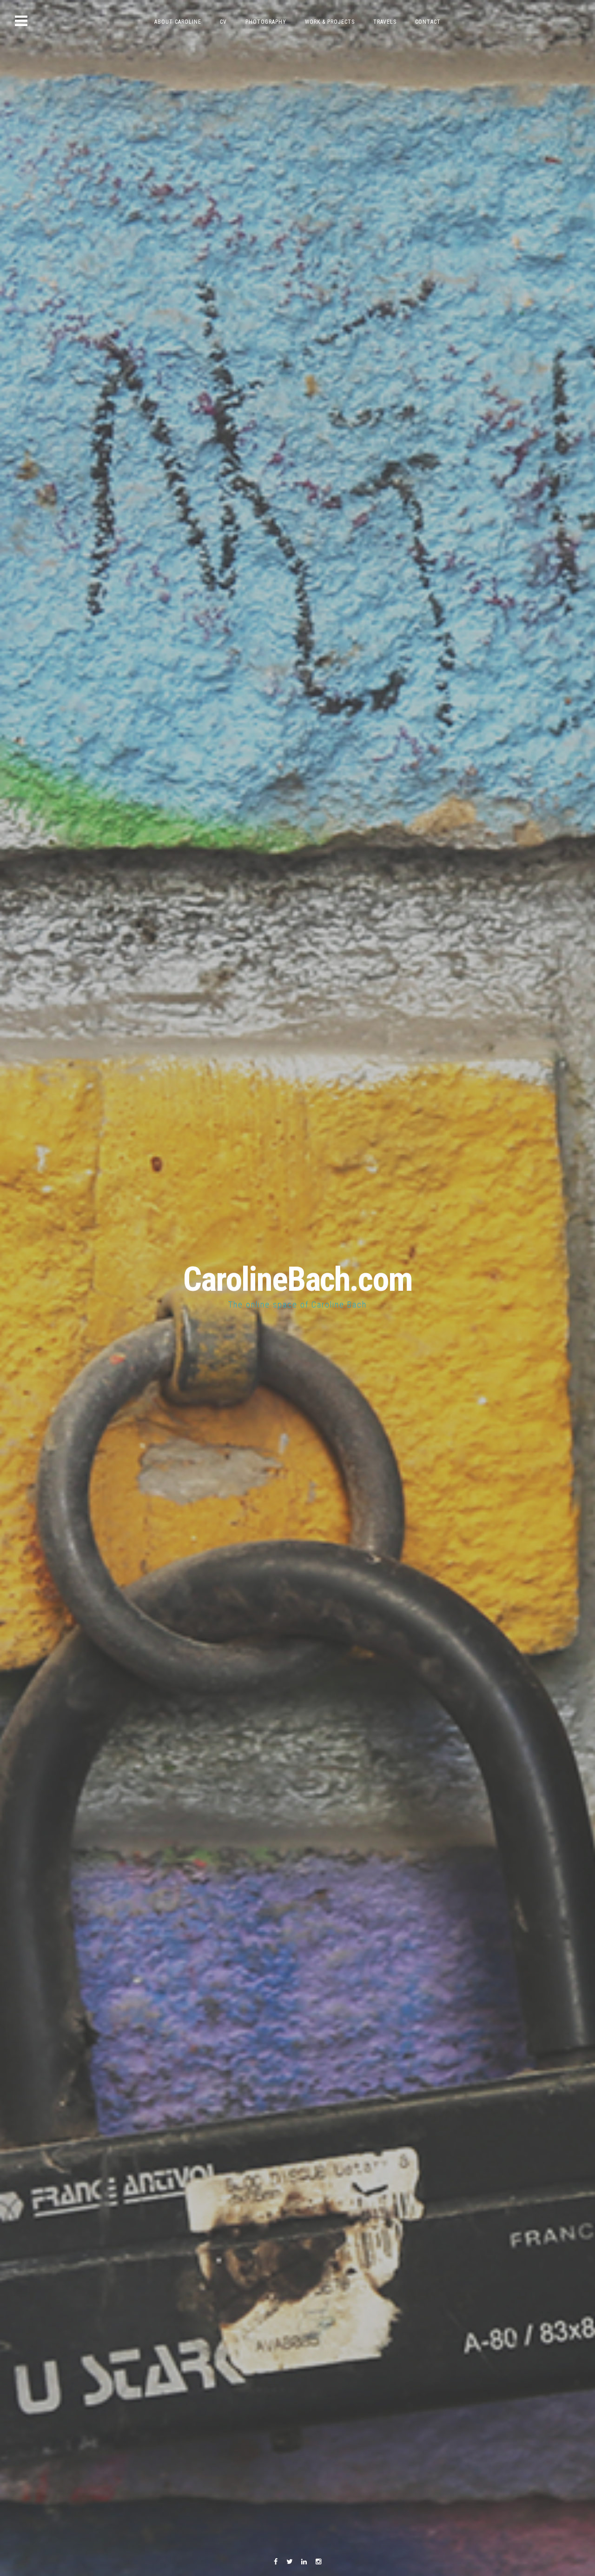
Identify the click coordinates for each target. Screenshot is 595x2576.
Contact (428, 22)
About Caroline (178, 22)
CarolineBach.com (298, 1279)
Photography (266, 22)
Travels (385, 22)
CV (223, 22)
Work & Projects (330, 22)
